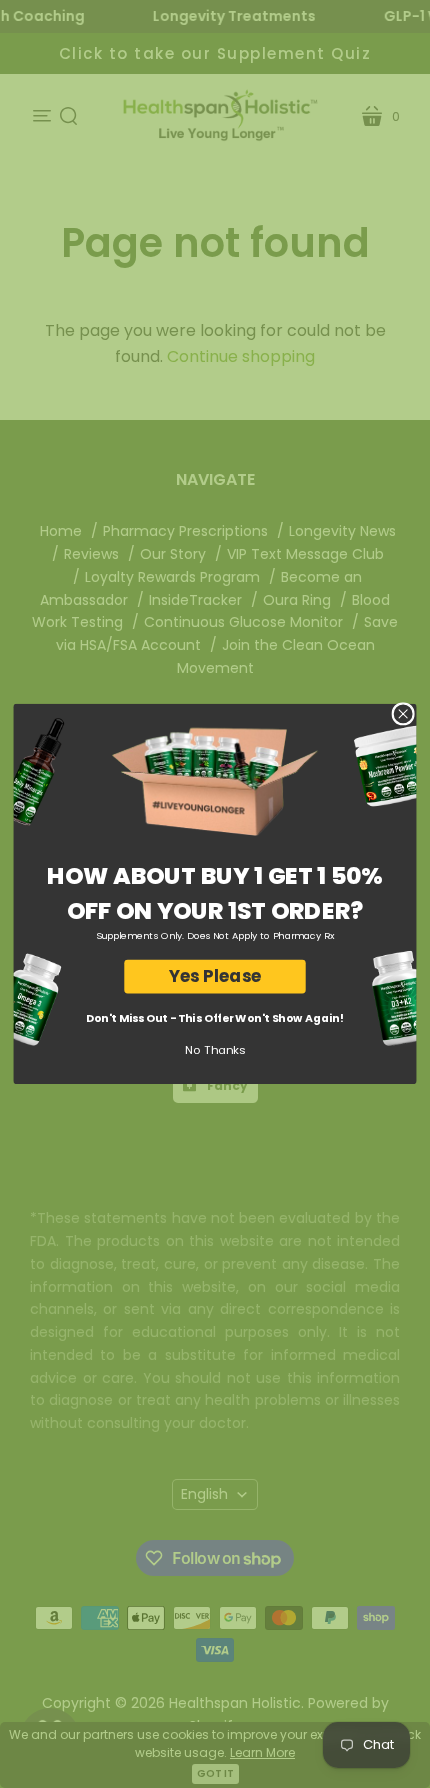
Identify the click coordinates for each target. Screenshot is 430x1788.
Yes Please (215, 977)
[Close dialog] (403, 714)
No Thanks (215, 1050)
